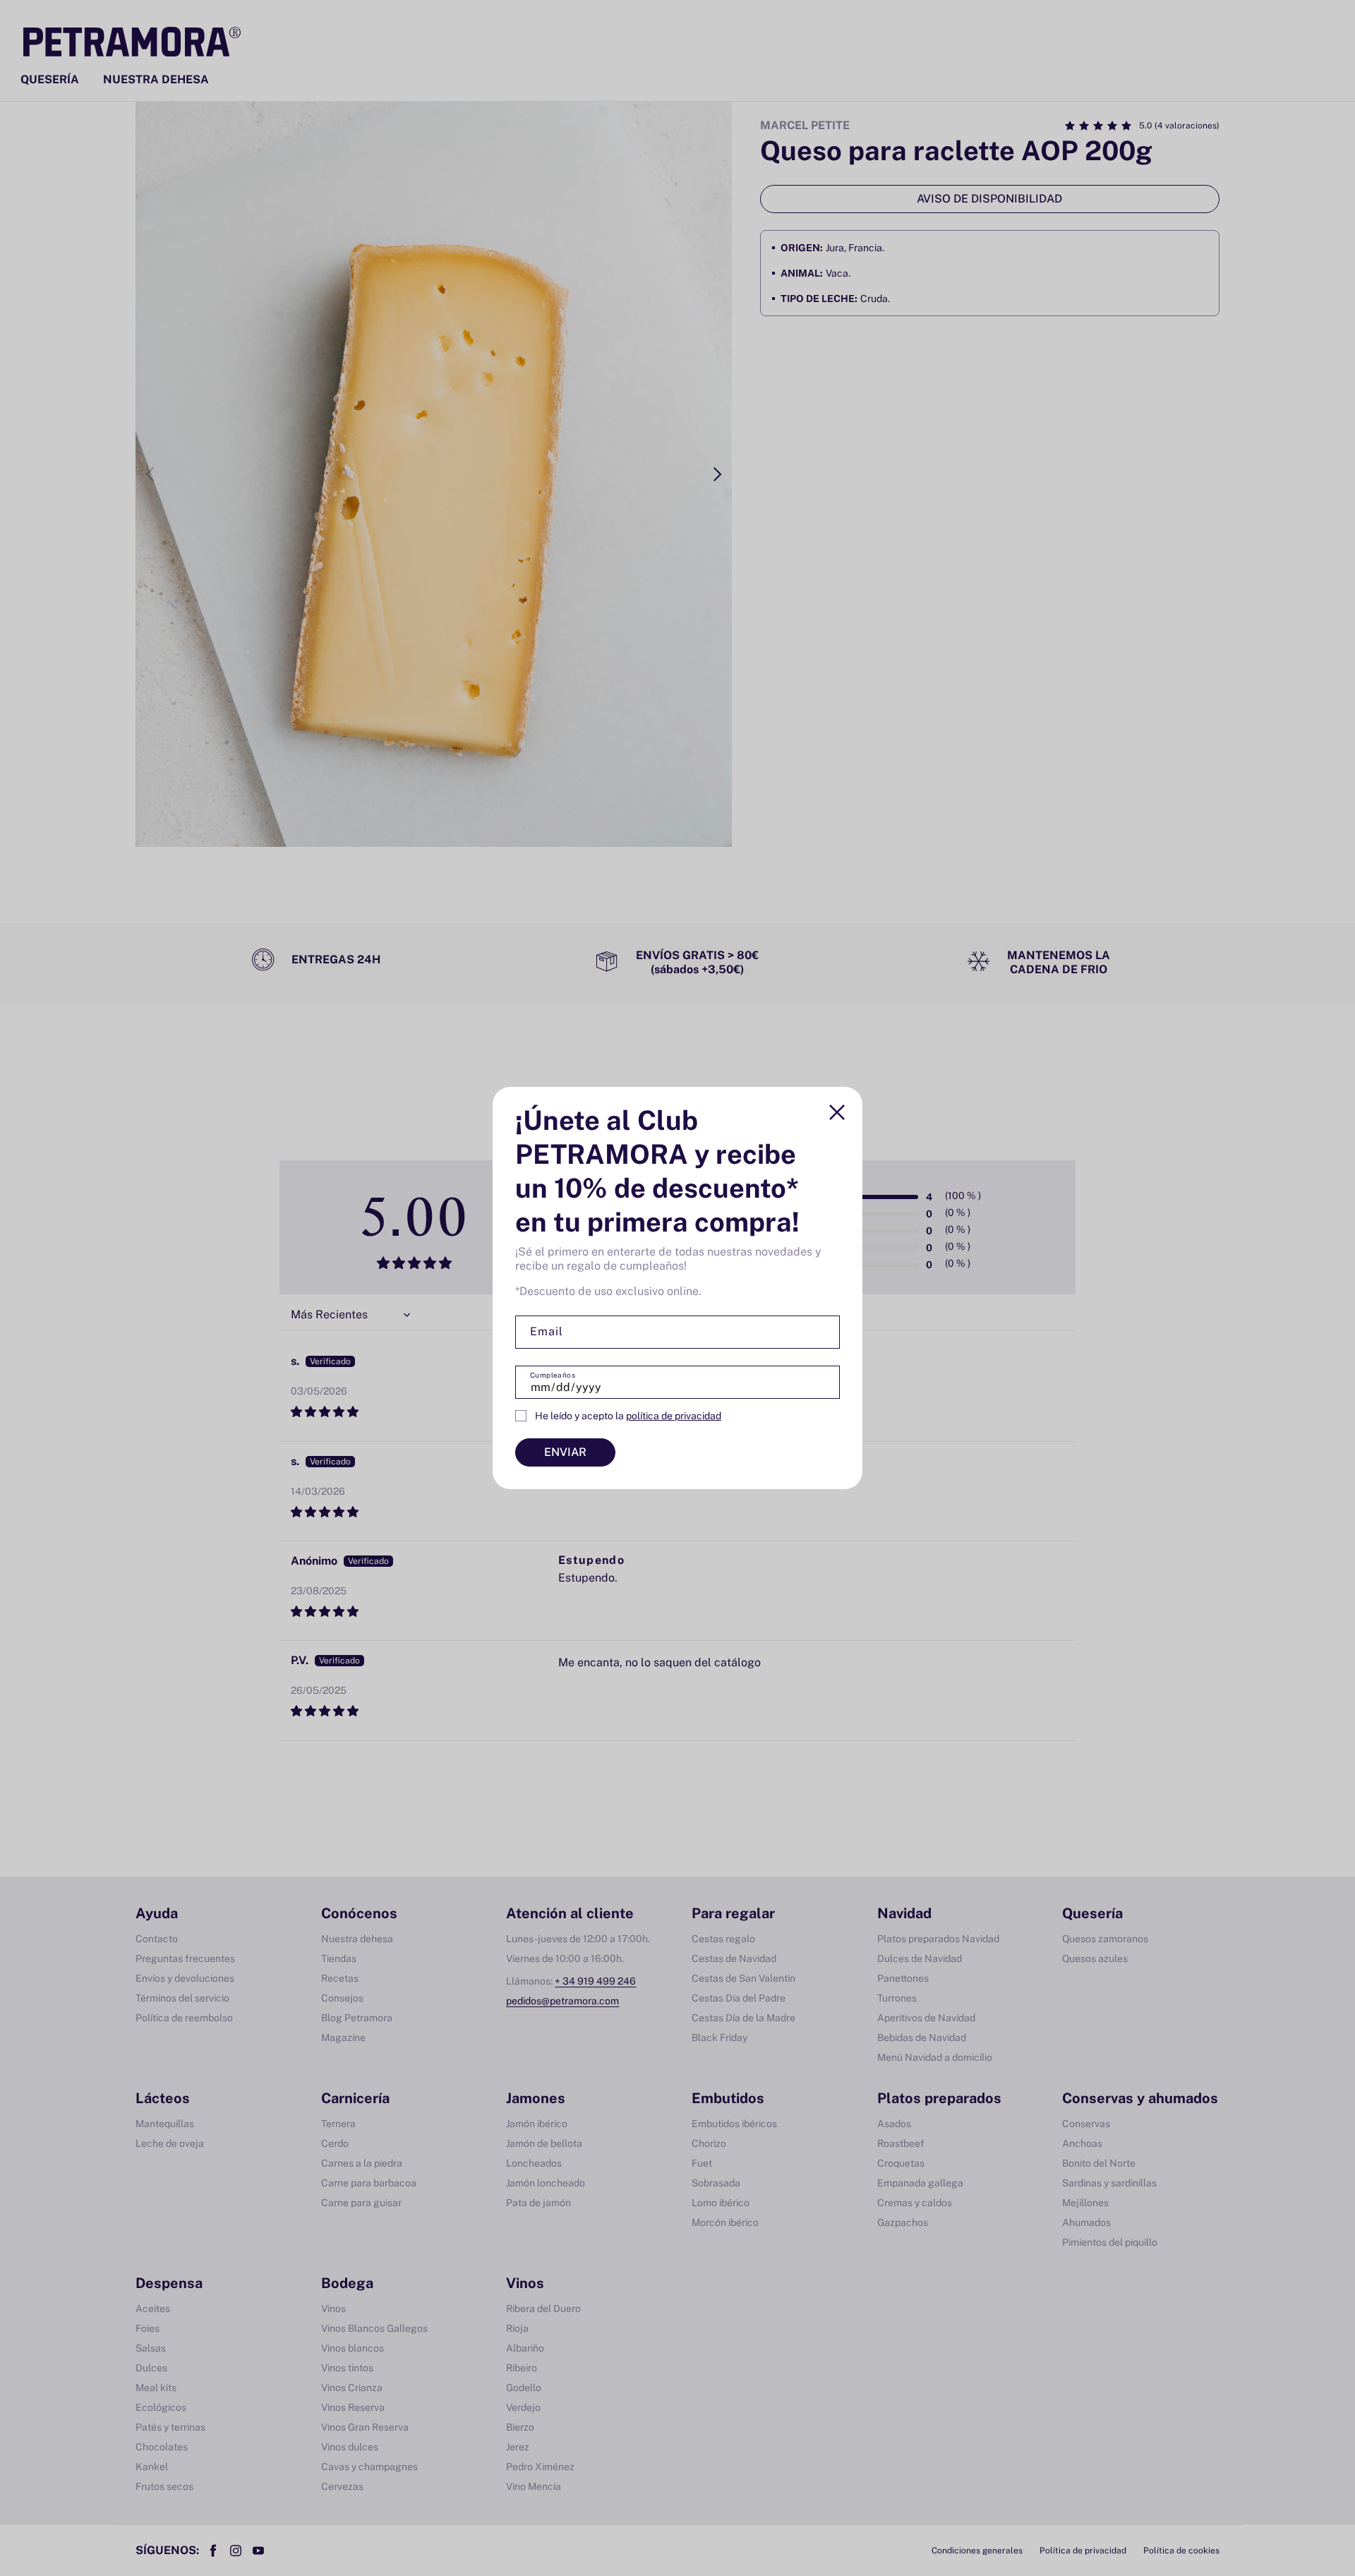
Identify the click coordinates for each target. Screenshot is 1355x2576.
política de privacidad (674, 1416)
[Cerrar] (837, 1112)
